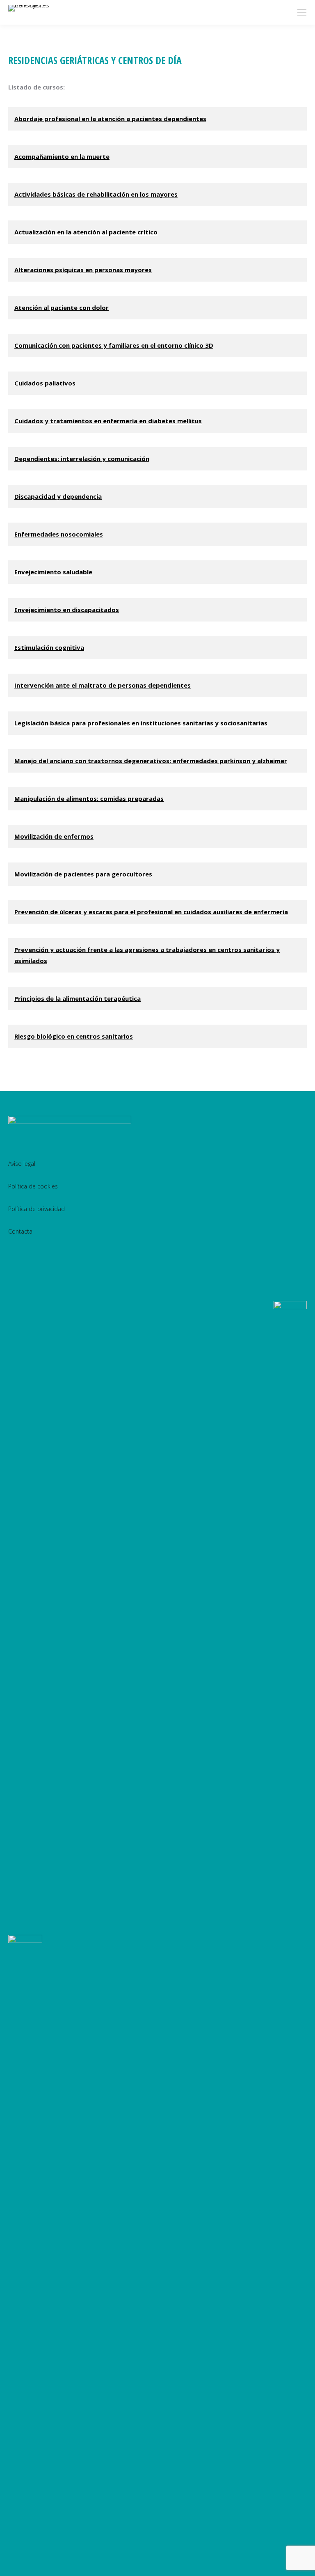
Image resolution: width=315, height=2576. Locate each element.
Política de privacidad (37, 1209)
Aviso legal (22, 1164)
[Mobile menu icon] (302, 12)
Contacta (20, 1231)
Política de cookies (33, 1186)
